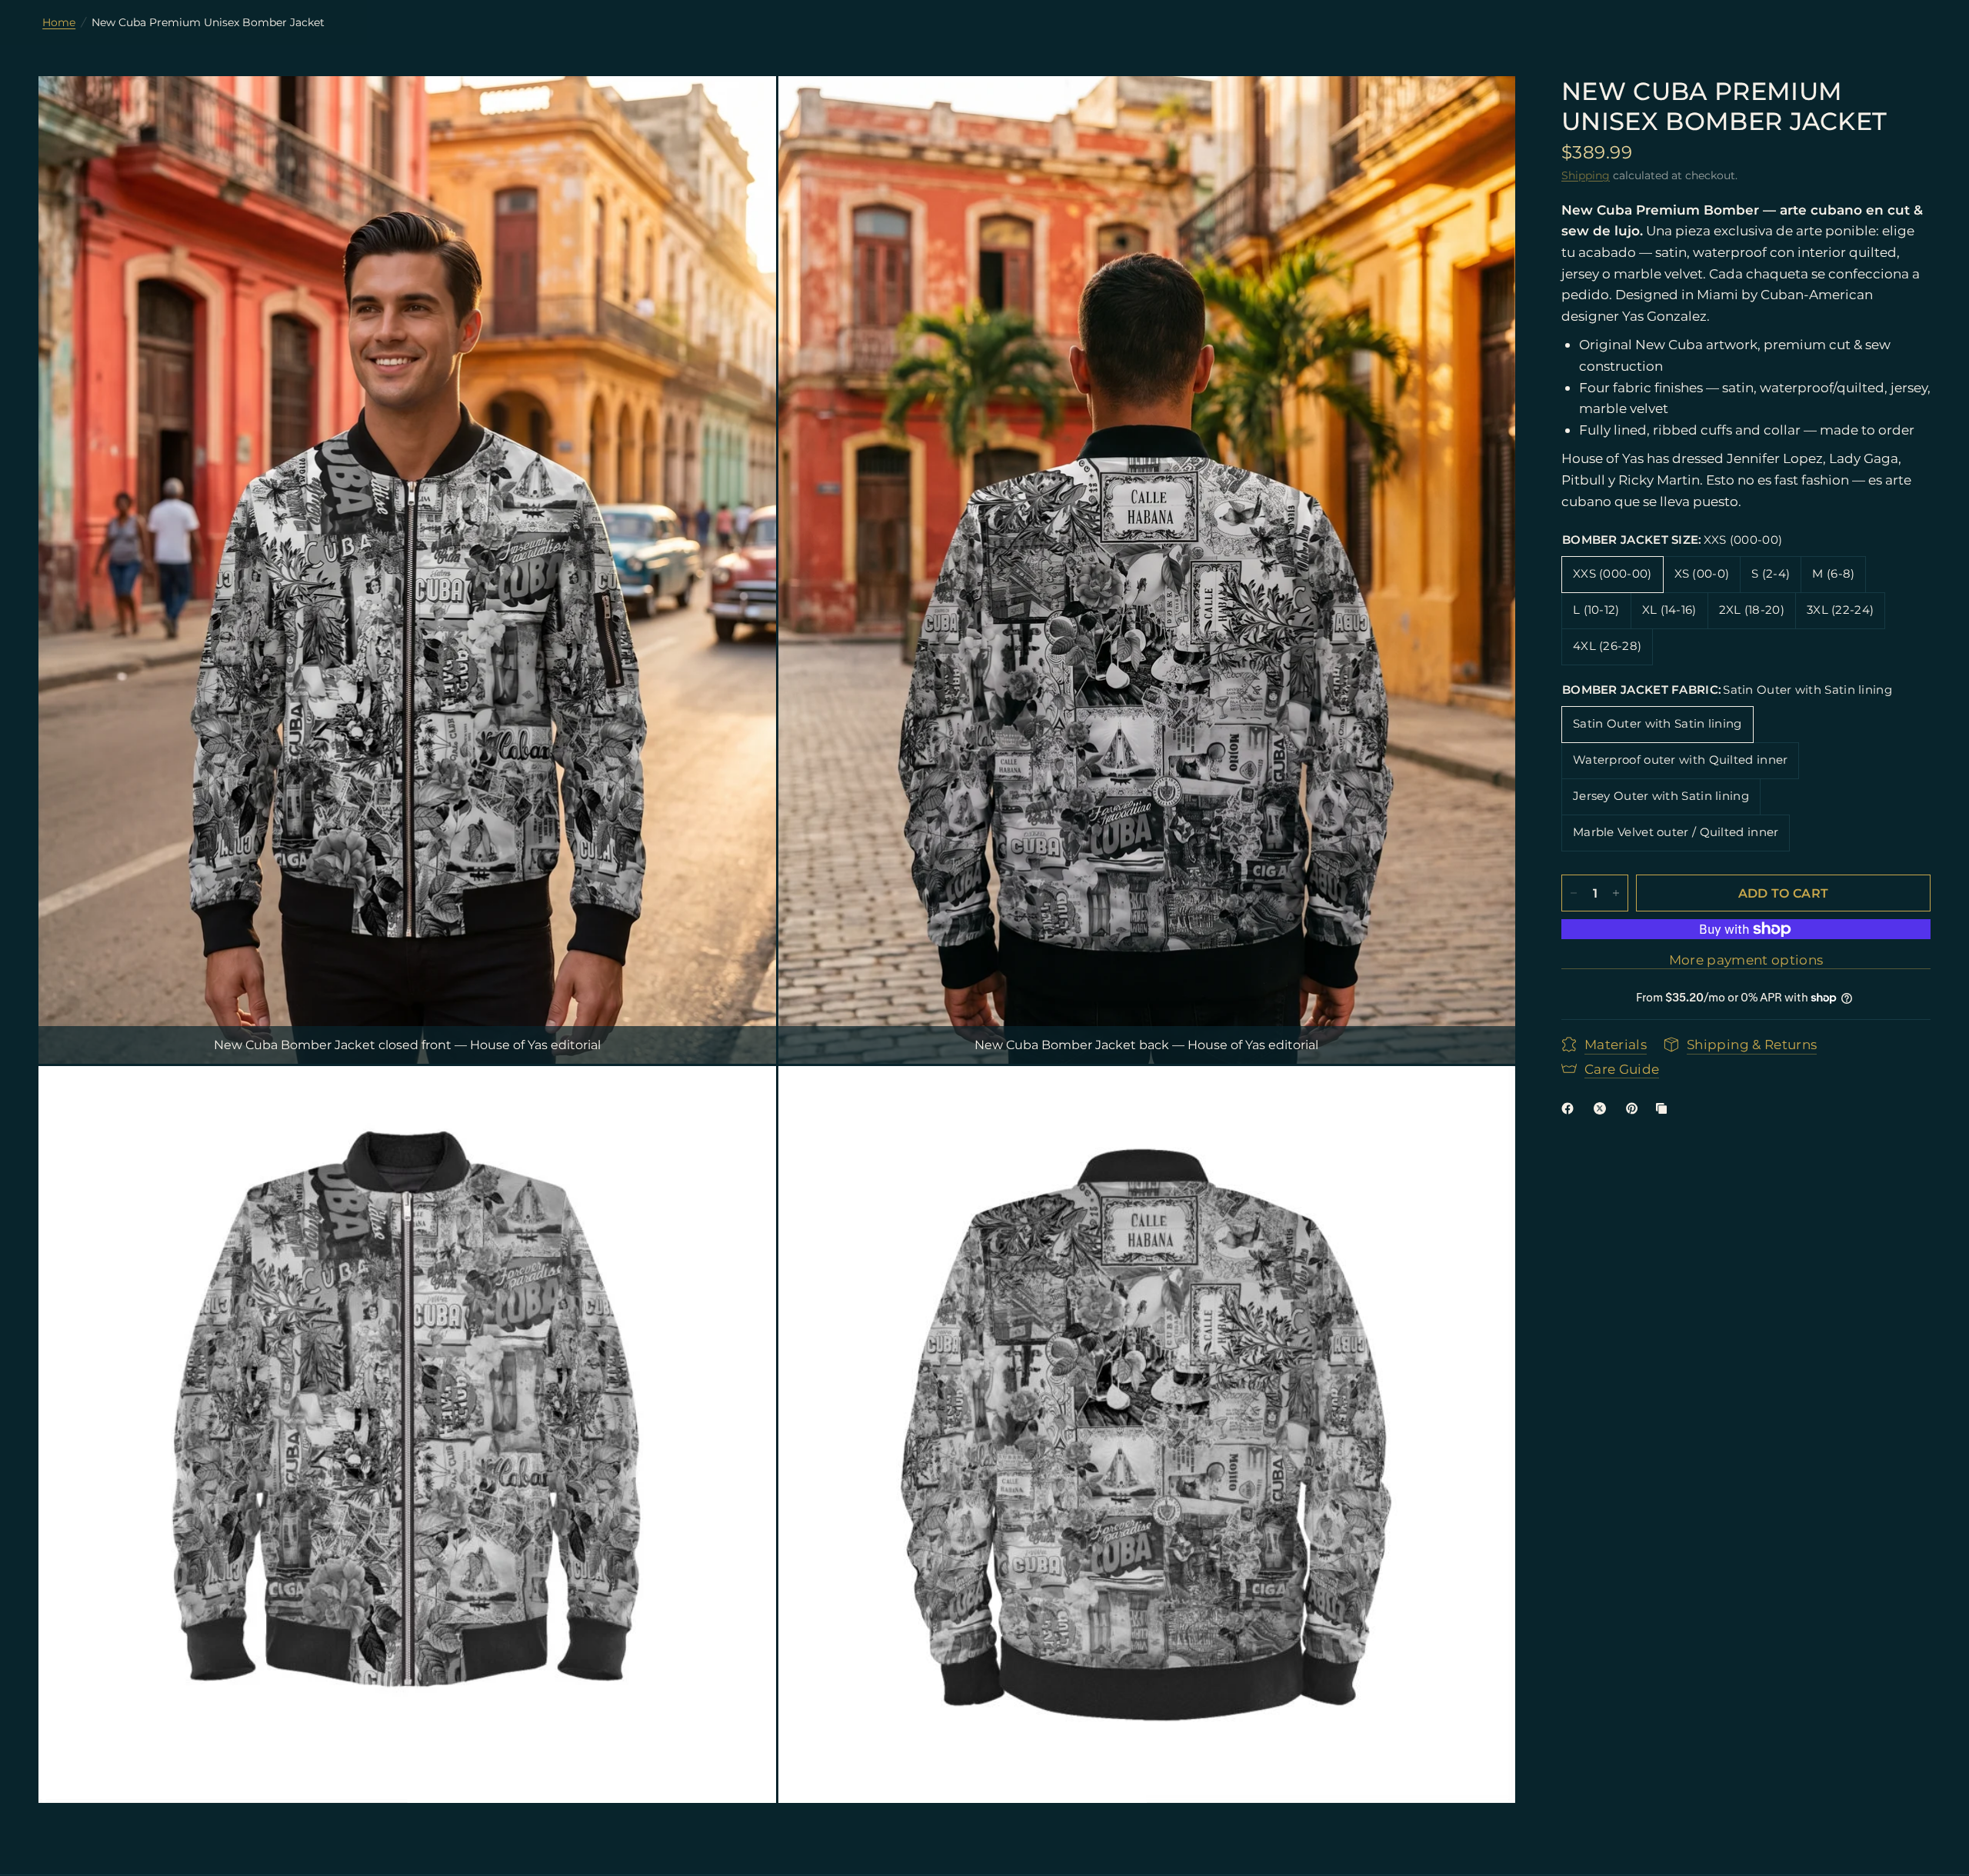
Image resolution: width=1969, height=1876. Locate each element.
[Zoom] (744, 108)
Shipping (1586, 175)
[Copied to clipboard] (1664, 1108)
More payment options (1746, 960)
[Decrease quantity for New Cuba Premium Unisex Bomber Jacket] (1574, 893)
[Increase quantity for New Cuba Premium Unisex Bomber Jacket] (1616, 893)
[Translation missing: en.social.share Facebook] (1571, 1108)
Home (59, 22)
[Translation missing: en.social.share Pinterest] (1635, 1108)
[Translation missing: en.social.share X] (1603, 1108)
